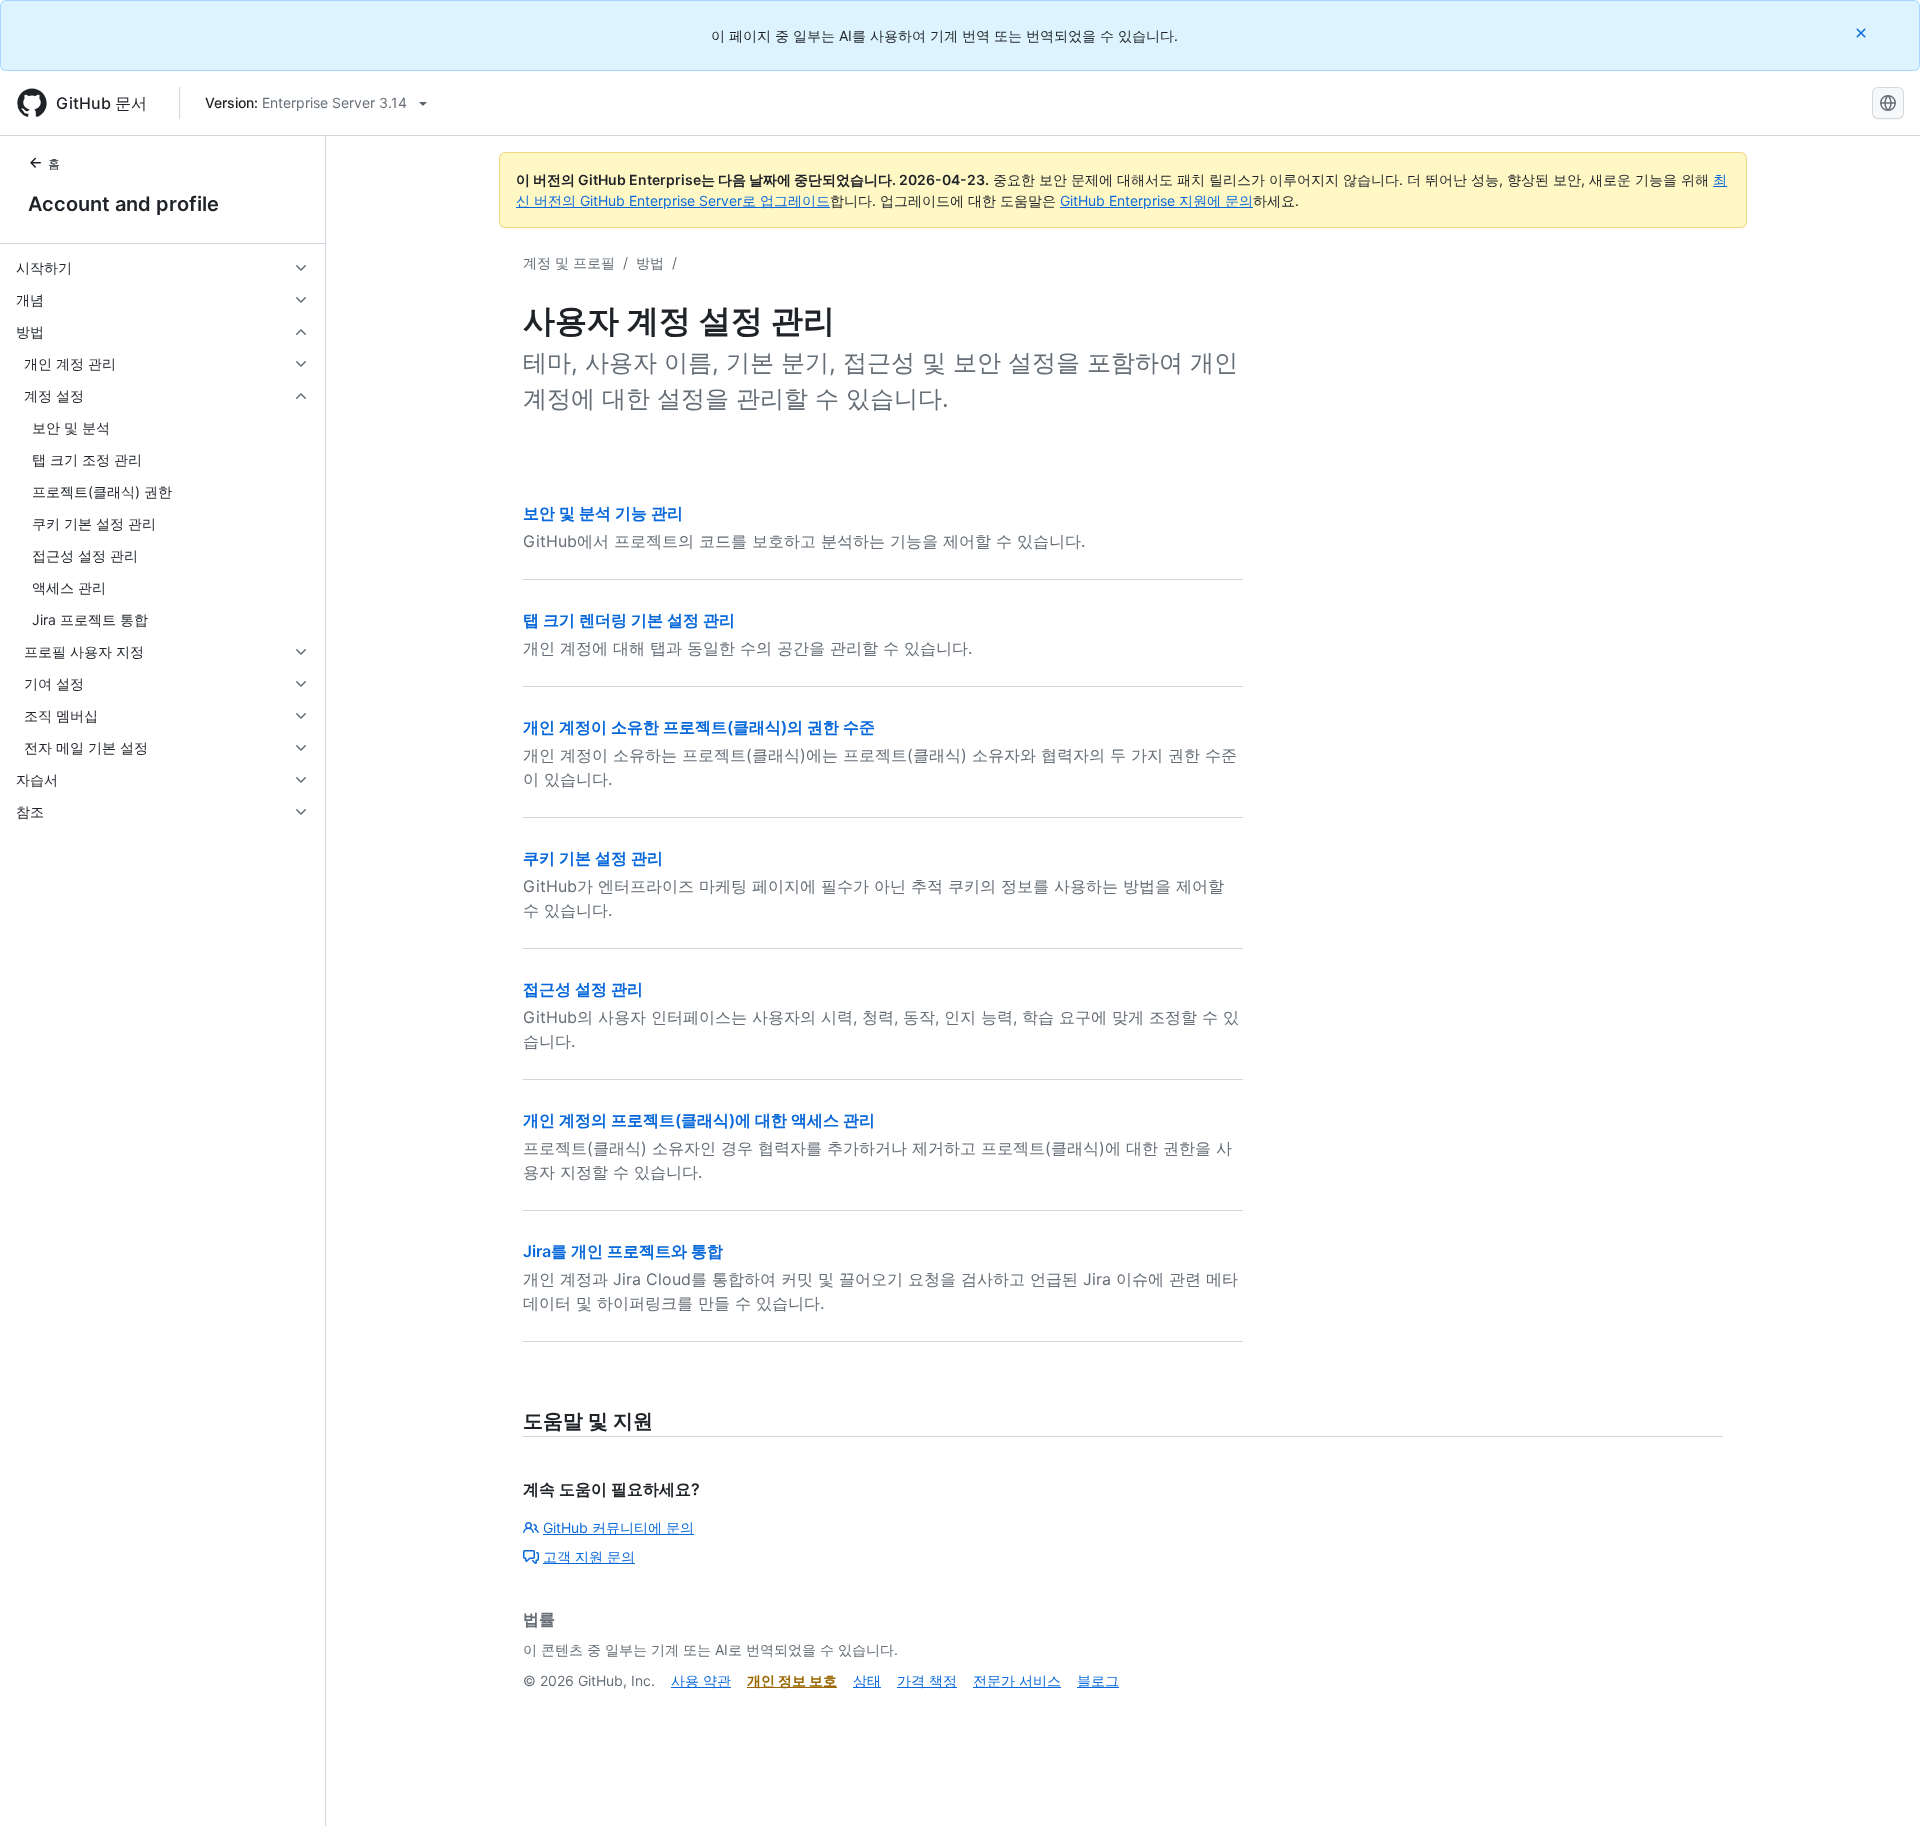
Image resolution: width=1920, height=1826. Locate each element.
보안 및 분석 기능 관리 (603, 513)
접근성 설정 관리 (583, 989)
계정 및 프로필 (569, 262)
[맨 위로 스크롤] (1876, 1782)
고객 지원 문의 (589, 1556)
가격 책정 (927, 1680)
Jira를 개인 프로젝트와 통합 (623, 1251)
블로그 (1098, 1680)
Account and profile (123, 204)
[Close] (1863, 32)
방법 (650, 262)
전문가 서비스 (1017, 1680)
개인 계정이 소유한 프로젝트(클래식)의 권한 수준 (699, 727)
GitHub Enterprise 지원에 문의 (1156, 200)
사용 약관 (701, 1680)
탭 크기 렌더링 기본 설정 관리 (629, 620)
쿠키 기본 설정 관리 (593, 858)
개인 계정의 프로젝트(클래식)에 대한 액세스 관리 (699, 1120)
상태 (867, 1680)
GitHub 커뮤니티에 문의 (618, 1527)
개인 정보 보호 (792, 1680)
